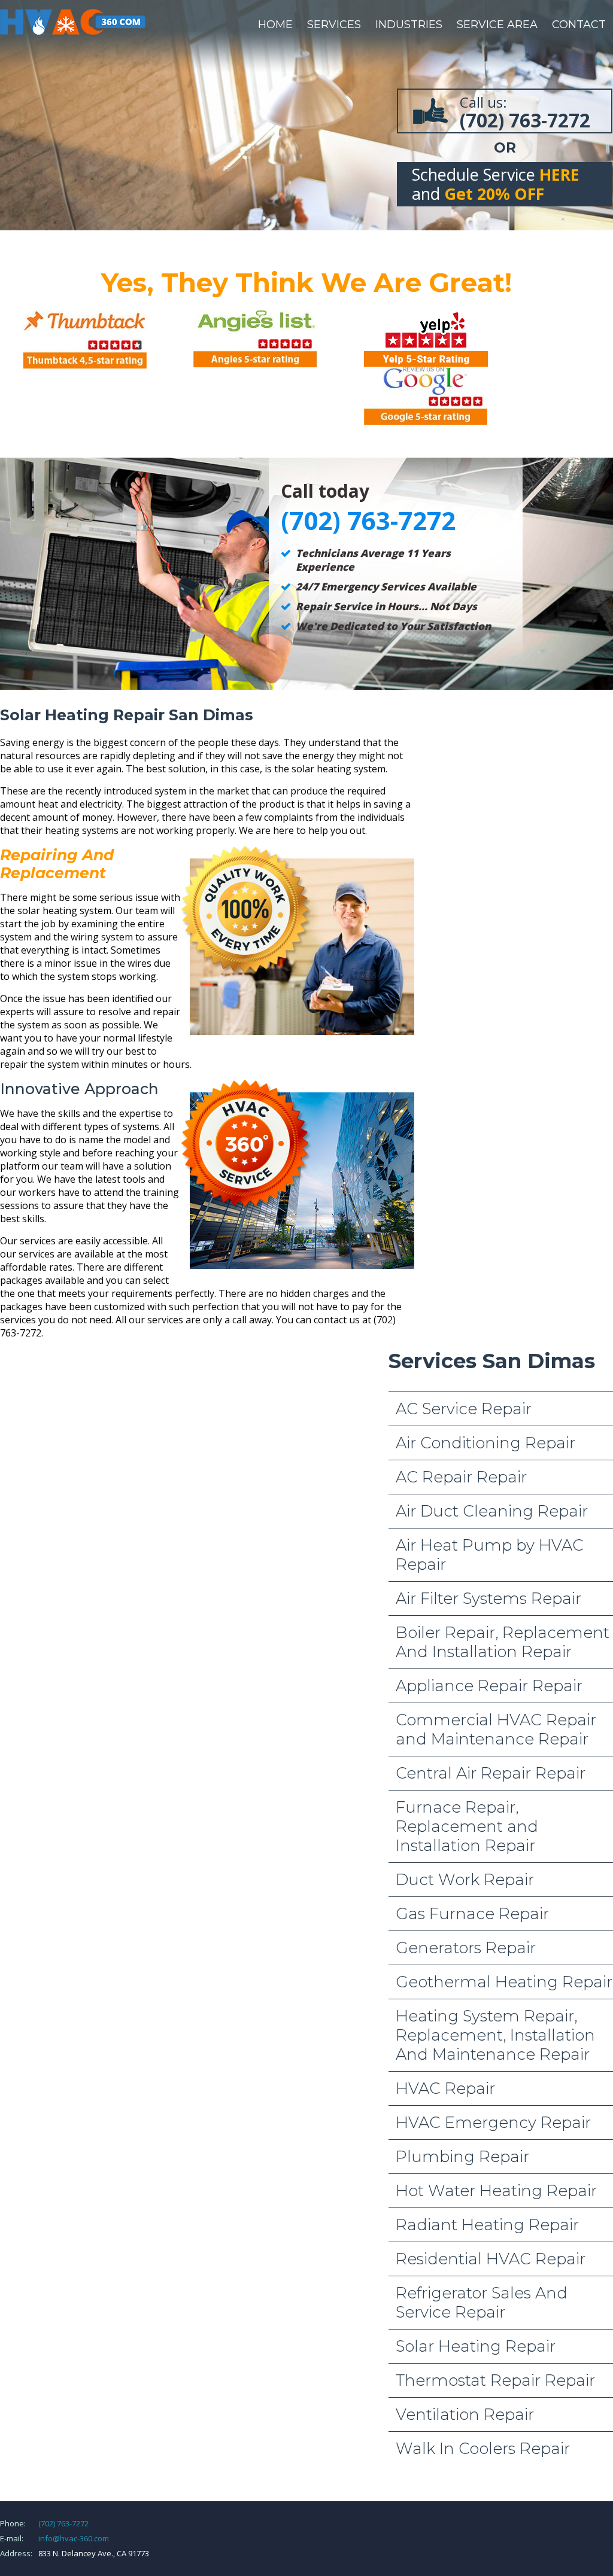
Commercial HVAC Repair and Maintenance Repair (496, 1729)
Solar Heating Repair (476, 2346)
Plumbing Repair (462, 2157)
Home (275, 25)
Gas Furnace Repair (472, 1914)
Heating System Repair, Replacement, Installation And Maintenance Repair (495, 2035)
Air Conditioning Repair (485, 1443)
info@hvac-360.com (74, 2538)
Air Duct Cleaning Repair (492, 1511)
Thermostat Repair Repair (495, 2380)
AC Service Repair (464, 1409)
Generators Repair (466, 1948)
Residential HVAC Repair (491, 2259)
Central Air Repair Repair (491, 1773)
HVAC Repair (445, 2088)
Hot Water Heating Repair (496, 2191)
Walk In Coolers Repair (483, 2449)
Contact (579, 25)
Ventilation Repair (465, 2414)
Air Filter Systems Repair (488, 1598)
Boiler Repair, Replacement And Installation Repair (503, 1642)
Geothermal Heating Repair (504, 1982)
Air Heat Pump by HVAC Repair (490, 1555)
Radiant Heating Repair (487, 2225)
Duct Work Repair (465, 1880)
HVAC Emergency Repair (493, 2123)
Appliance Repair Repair (489, 1686)
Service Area (497, 25)
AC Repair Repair (461, 1477)
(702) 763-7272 (63, 2523)
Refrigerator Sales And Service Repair (482, 2303)
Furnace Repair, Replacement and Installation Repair (467, 1826)
